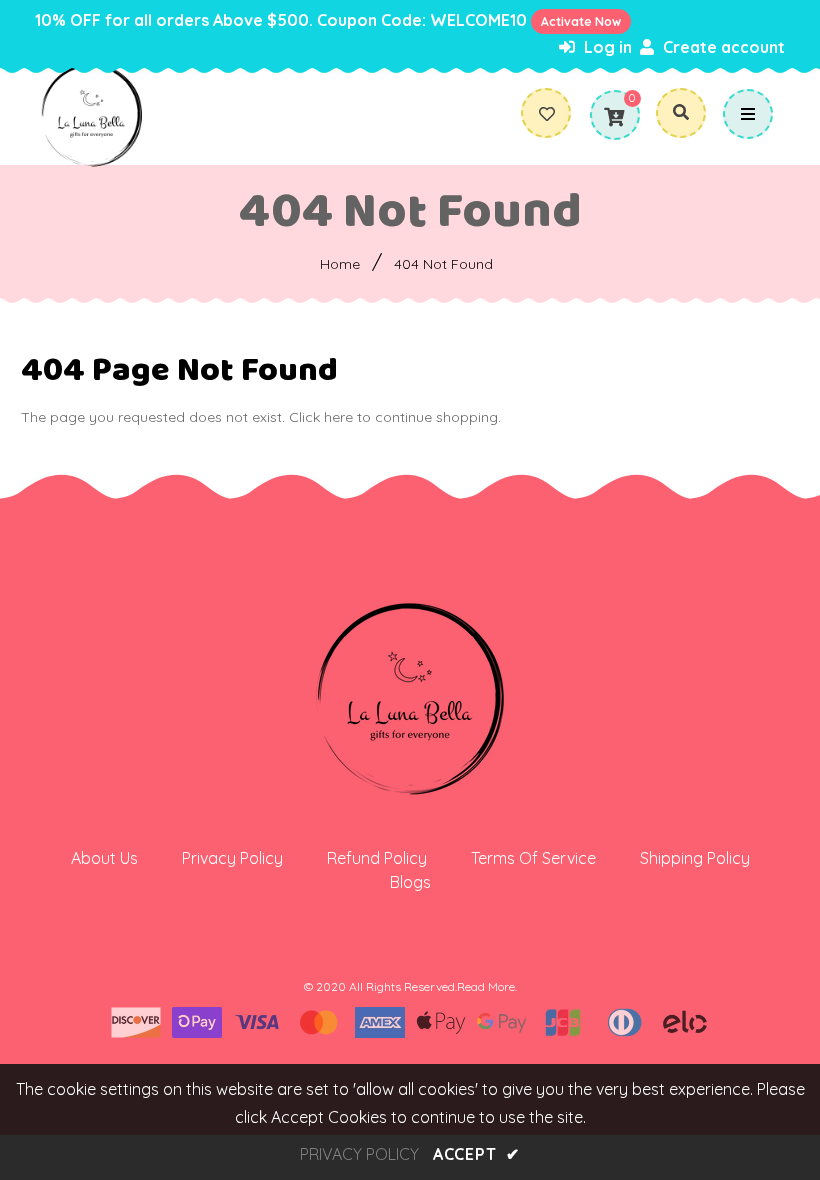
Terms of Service (533, 858)
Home (340, 264)
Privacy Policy (232, 858)
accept (476, 1154)
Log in (606, 47)
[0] (614, 117)
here (338, 417)
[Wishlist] (554, 114)
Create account (722, 47)
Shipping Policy (695, 858)
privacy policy (359, 1154)
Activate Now (581, 21)
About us (104, 858)
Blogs (410, 882)
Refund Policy (377, 858)
